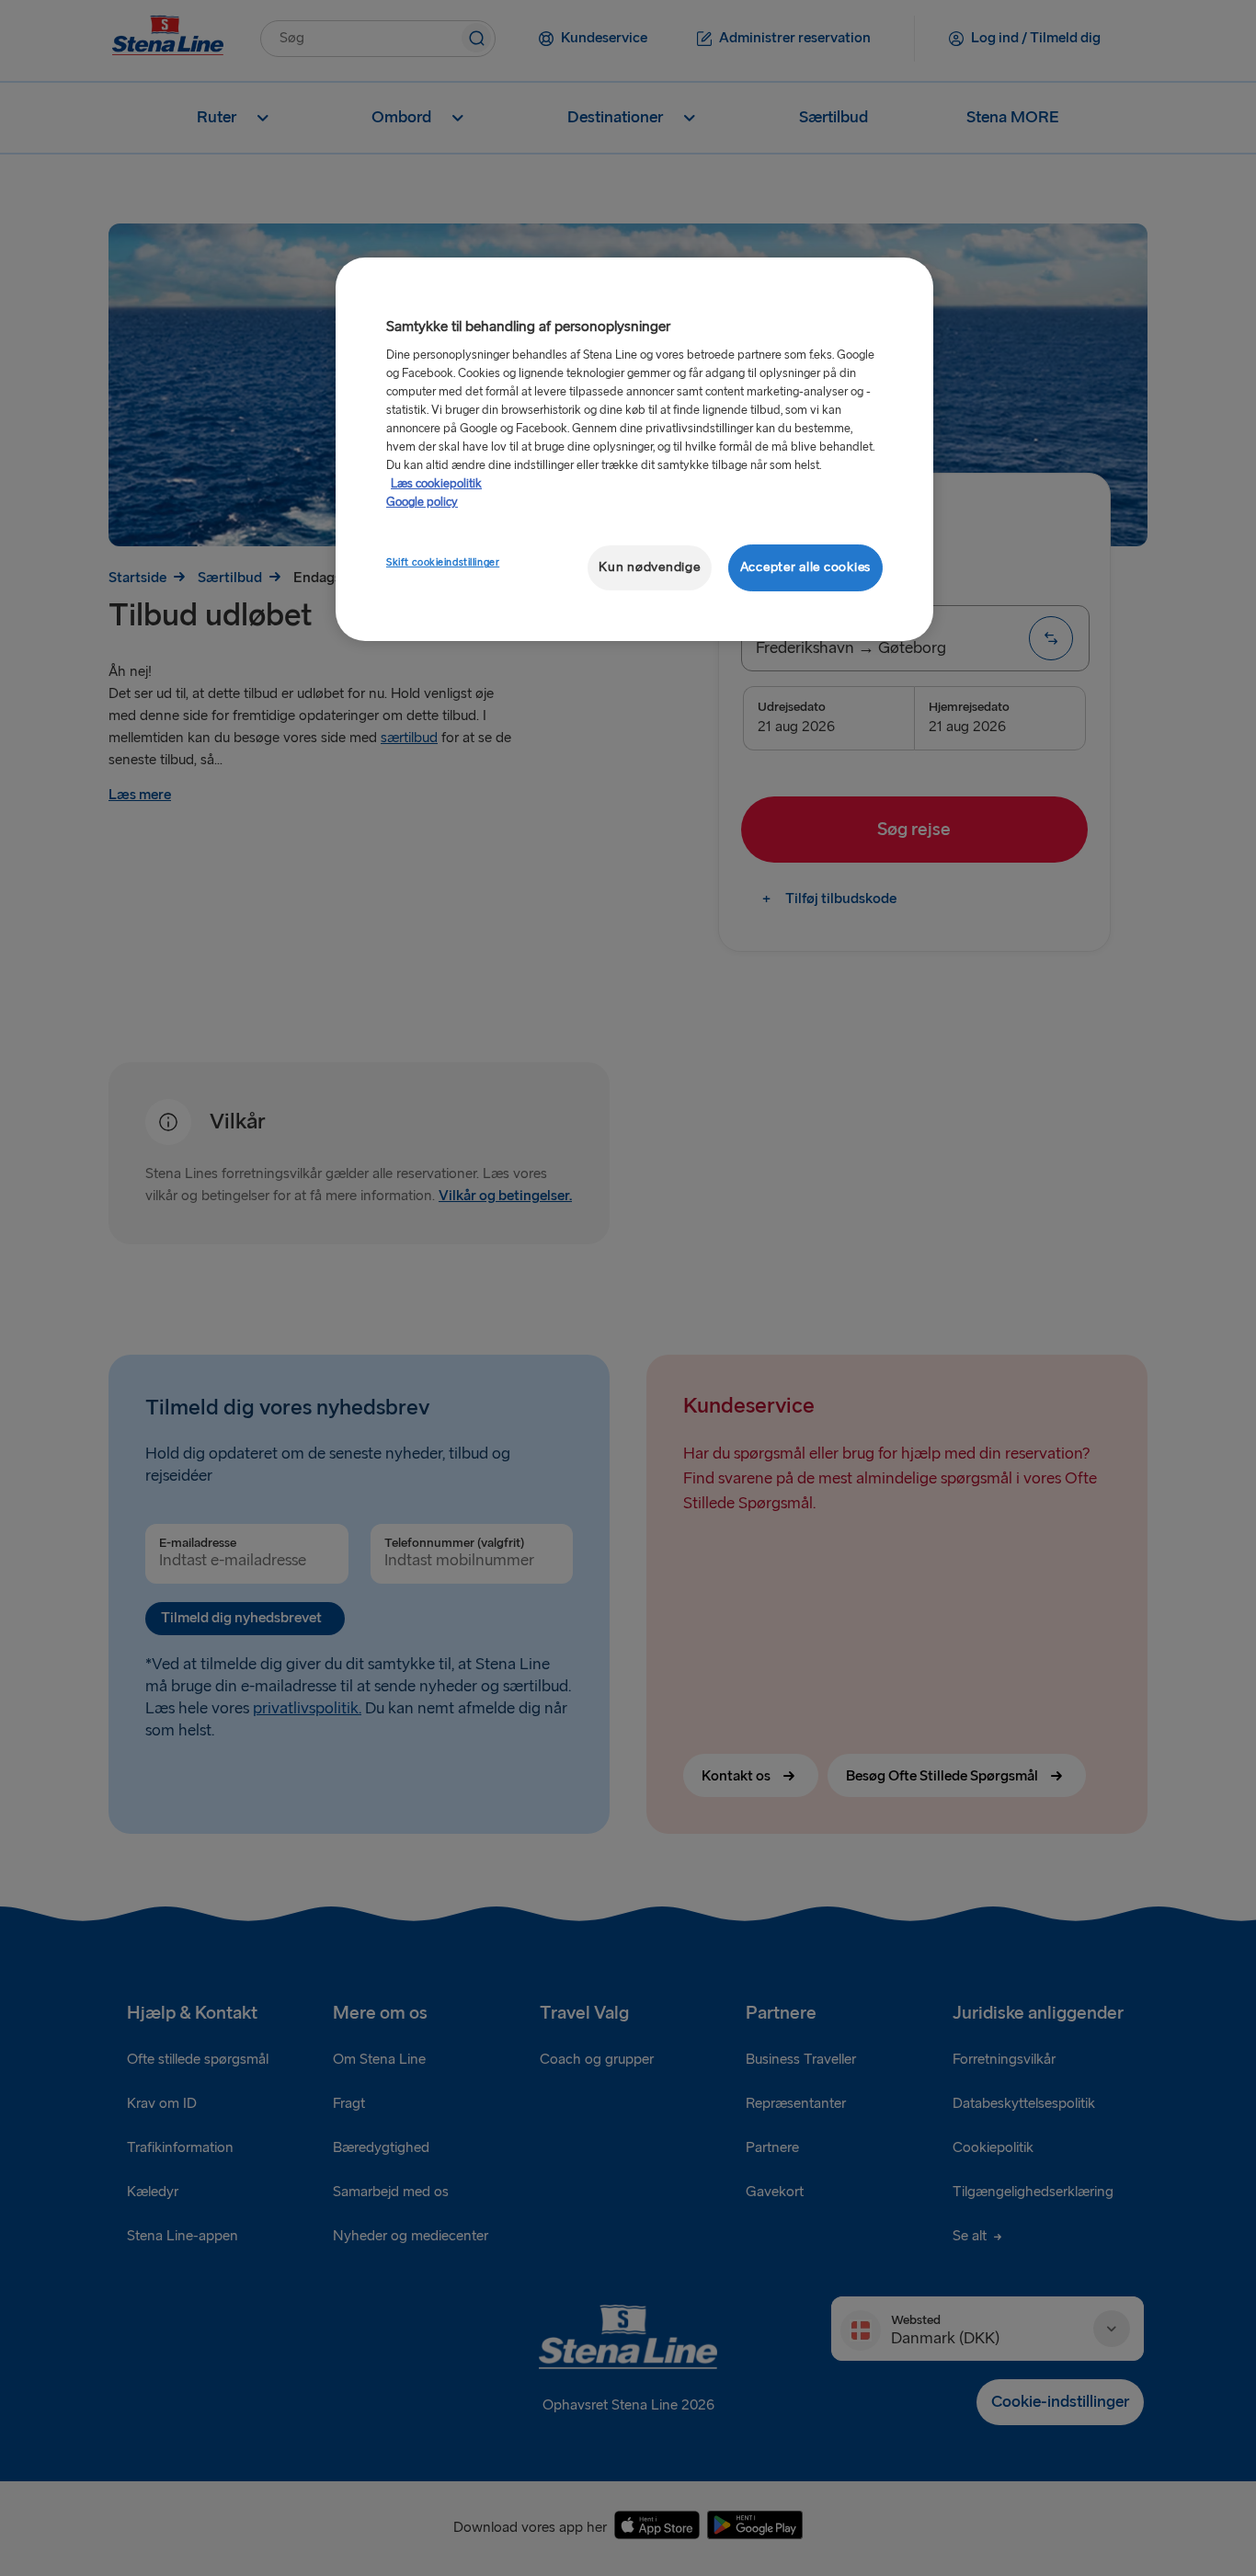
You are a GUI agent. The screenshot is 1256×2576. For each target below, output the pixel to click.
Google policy (422, 502)
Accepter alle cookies (805, 567)
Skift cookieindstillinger (443, 562)
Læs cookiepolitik (436, 484)
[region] (634, 449)
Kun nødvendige (649, 567)
